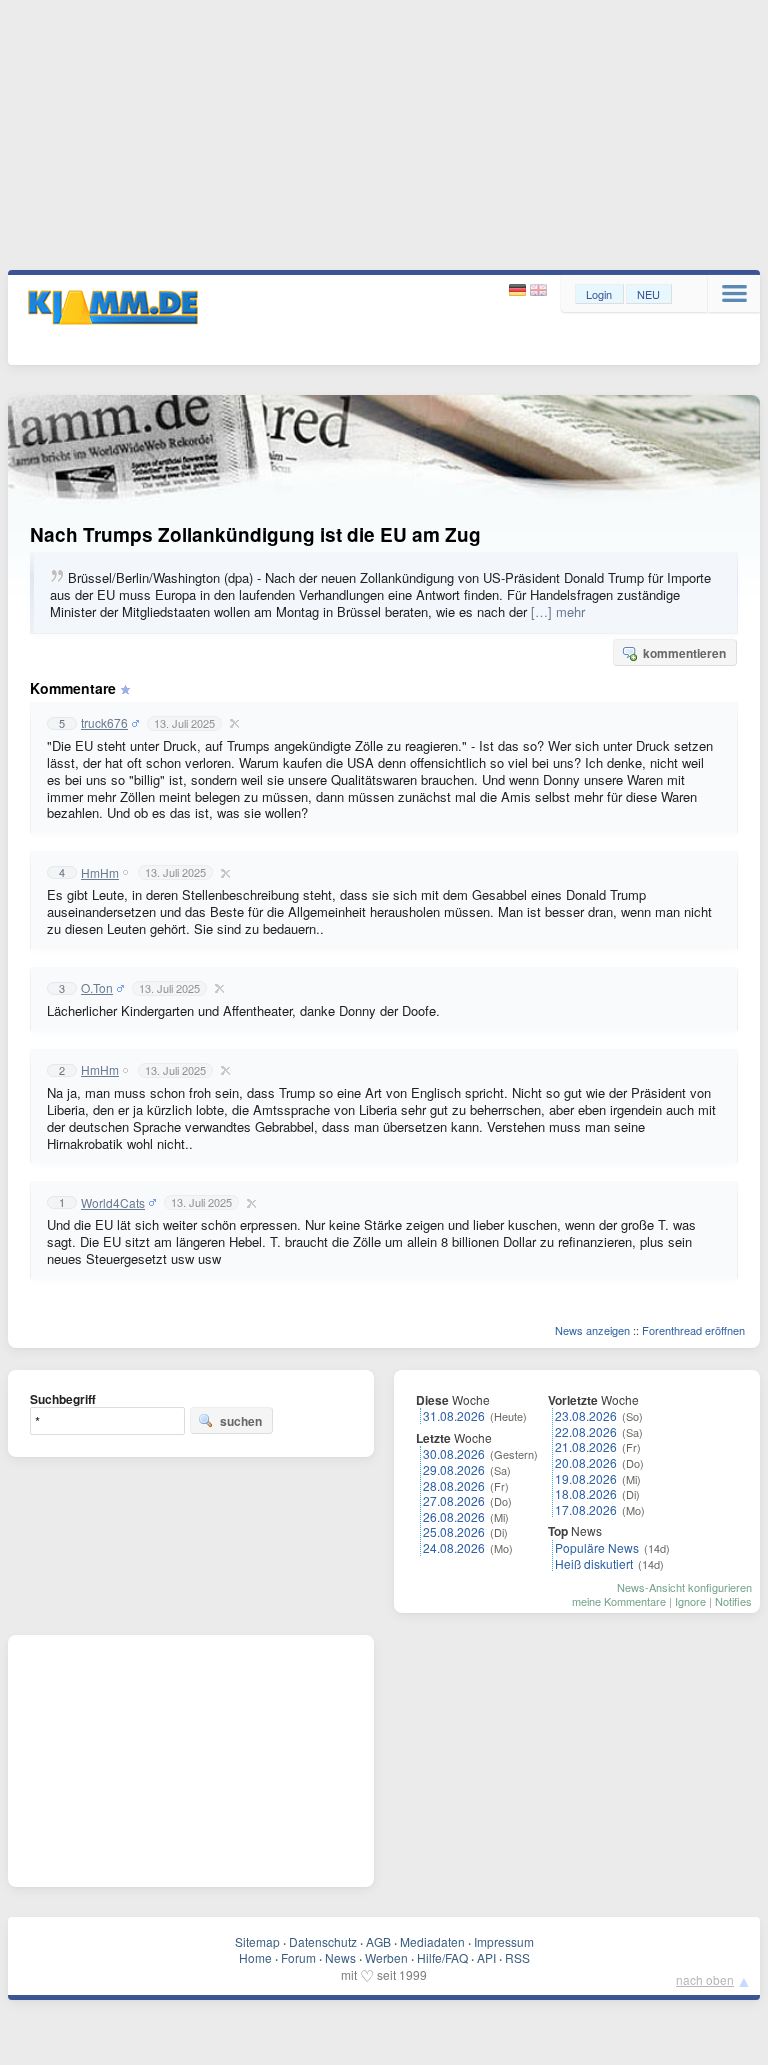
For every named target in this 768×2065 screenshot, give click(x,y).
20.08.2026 (586, 1462)
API (486, 1957)
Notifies (733, 1601)
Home (255, 1957)
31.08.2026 (454, 1415)
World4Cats (113, 1203)
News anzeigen (592, 1330)
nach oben (705, 1979)
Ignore (690, 1601)
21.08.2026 (586, 1446)
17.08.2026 (586, 1509)
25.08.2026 (454, 1531)
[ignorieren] (232, 723)
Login (599, 294)
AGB (378, 1941)
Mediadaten (432, 1941)
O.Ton (97, 988)
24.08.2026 (454, 1547)
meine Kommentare (619, 1601)
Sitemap (257, 1941)
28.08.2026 (454, 1485)
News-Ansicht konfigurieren (684, 1587)
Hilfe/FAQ (442, 1957)
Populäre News (597, 1547)
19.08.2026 (586, 1478)
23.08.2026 (586, 1415)
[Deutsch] (519, 290)
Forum (298, 1957)
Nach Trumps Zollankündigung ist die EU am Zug (255, 534)
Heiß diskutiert (594, 1563)
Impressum (504, 1941)
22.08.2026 (586, 1431)
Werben (386, 1957)
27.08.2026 (454, 1500)
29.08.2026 (454, 1469)
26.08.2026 (454, 1516)
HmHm (100, 873)
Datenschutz (323, 1941)
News (340, 1957)
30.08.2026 (454, 1453)
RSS (517, 1957)
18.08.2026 (586, 1493)
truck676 (104, 723)
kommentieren (684, 653)
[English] (538, 290)
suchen (241, 1421)
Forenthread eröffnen (693, 1330)
